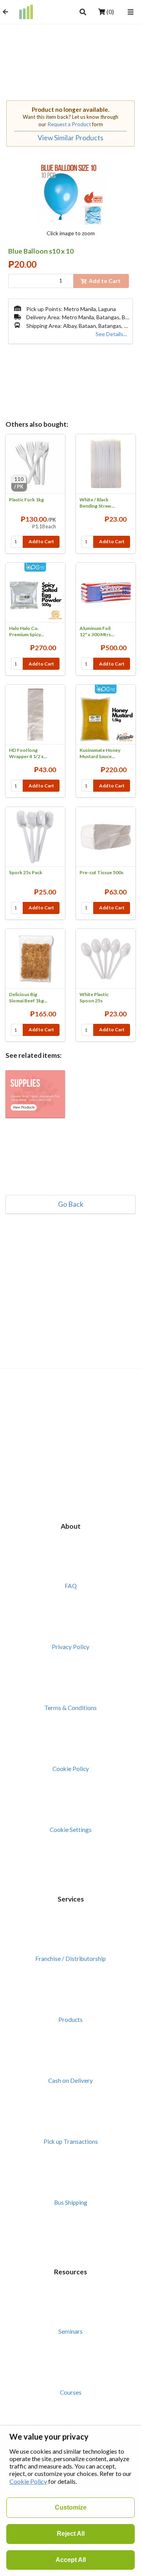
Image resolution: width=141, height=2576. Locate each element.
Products (70, 2020)
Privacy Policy (70, 1647)
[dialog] (70, 2501)
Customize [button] (71, 2507)
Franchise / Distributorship (70, 1959)
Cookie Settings (71, 1830)
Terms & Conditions (70, 1708)
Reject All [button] (71, 2534)
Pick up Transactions (71, 2141)
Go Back (71, 1204)
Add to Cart (41, 541)
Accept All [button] (71, 2560)
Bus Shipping (71, 2202)
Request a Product (69, 124)
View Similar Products (70, 138)
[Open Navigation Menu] (131, 12)
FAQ (71, 1586)
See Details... (111, 334)
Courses (71, 2392)
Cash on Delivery (70, 2080)
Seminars (70, 2331)
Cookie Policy (71, 1769)
